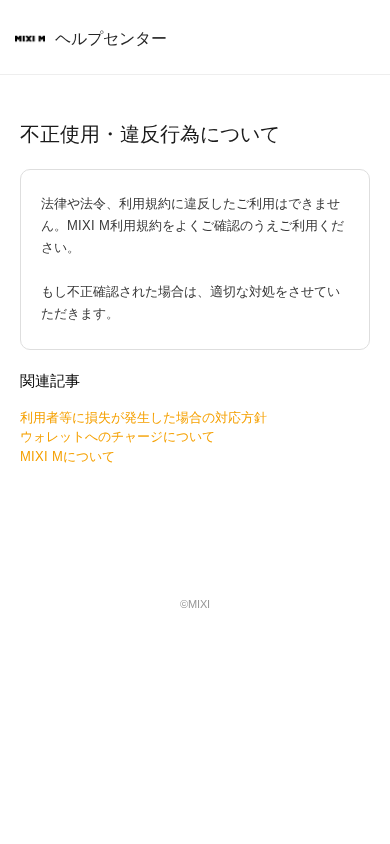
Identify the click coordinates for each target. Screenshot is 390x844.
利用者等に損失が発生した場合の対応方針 (143, 417)
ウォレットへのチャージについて (117, 436)
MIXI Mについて (67, 456)
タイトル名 (30, 40)
